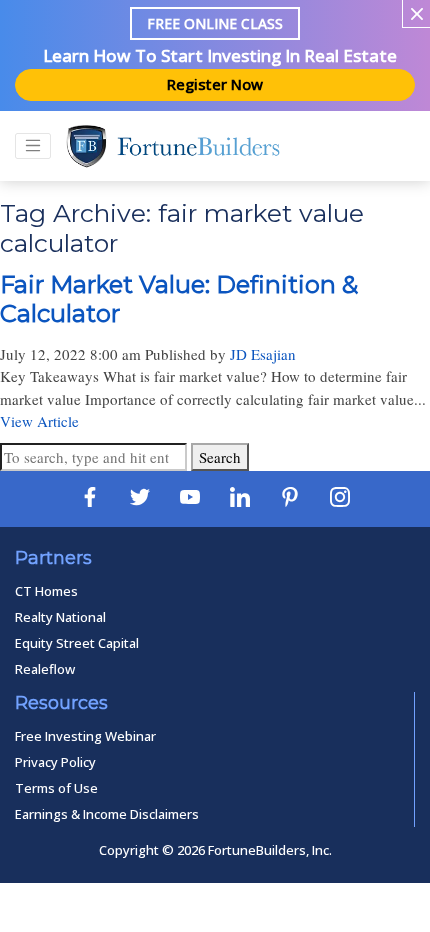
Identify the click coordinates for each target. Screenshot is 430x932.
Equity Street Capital (77, 643)
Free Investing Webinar (85, 736)
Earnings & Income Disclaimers (107, 814)
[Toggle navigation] (33, 146)
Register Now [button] (215, 84)
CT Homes (46, 591)
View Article (39, 421)
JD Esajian (263, 354)
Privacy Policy (55, 762)
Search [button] (220, 457)
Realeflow (45, 669)
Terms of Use (56, 788)
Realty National (60, 617)
